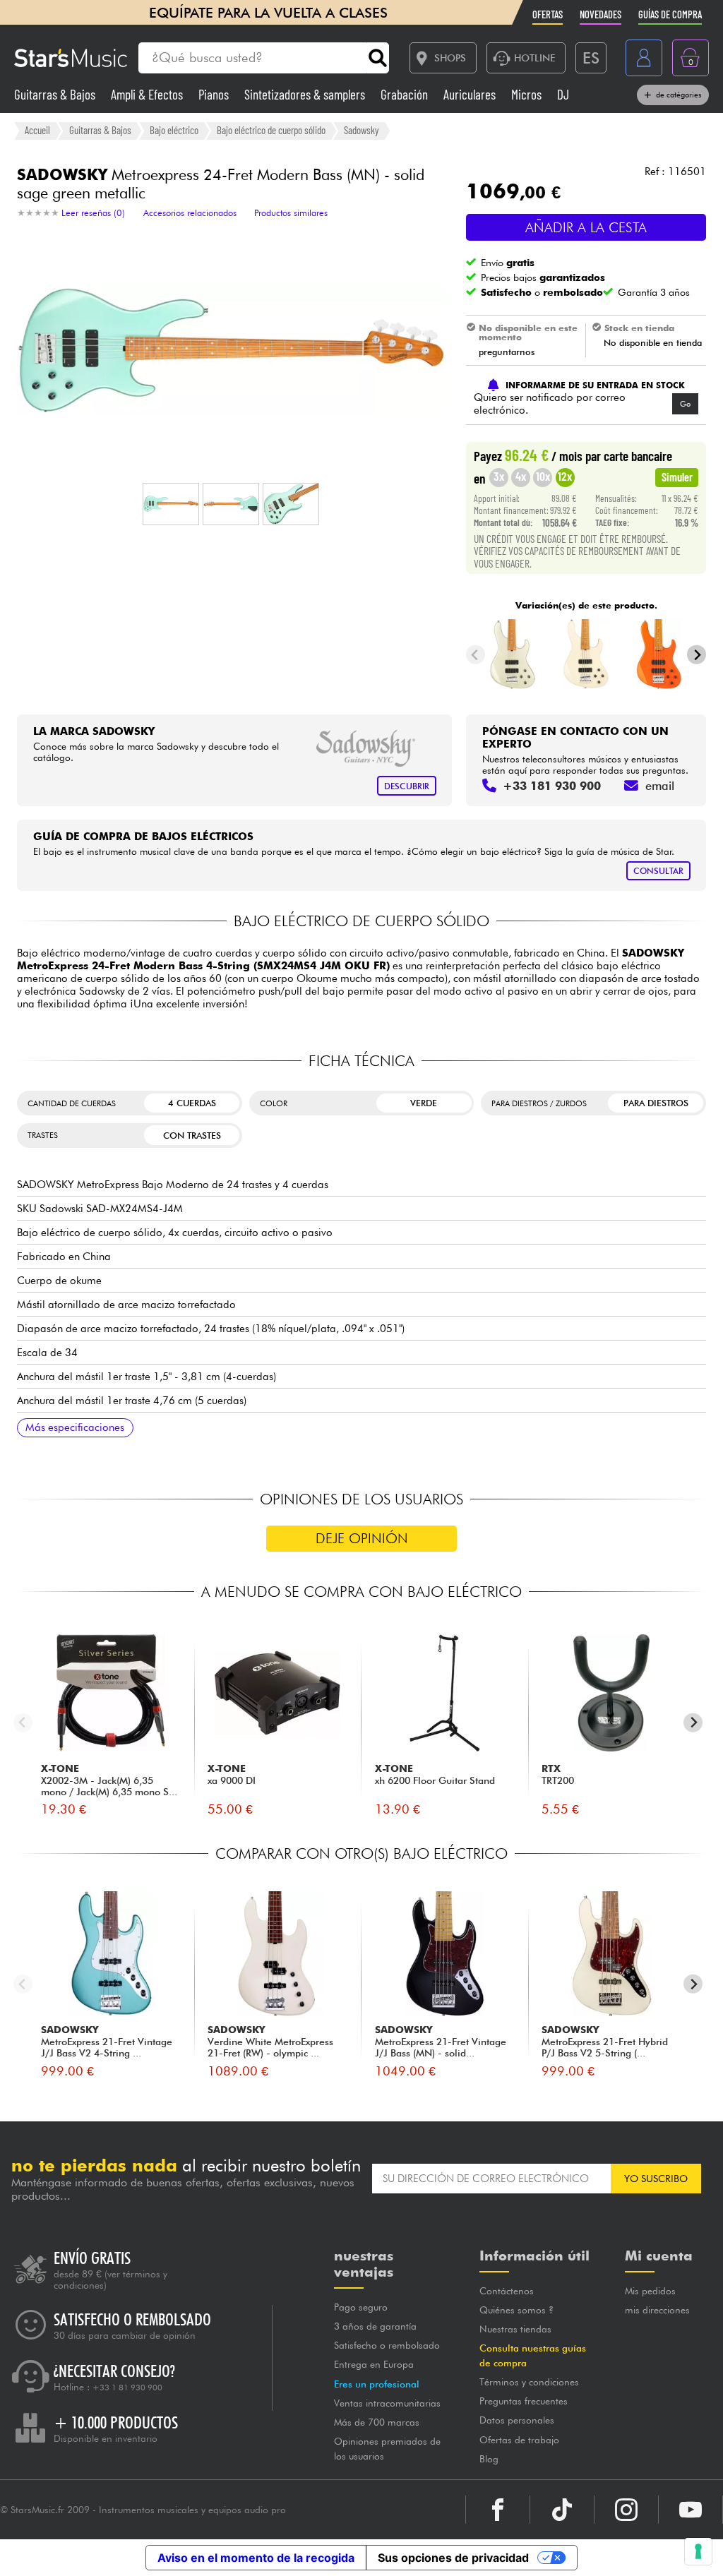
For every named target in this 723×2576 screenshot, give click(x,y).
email (660, 786)
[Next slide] (697, 655)
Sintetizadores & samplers (306, 94)
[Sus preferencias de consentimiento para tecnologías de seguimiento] (698, 2551)
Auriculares (471, 94)
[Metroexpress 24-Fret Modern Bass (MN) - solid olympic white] (586, 654)
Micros (528, 94)
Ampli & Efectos (148, 94)
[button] (171, 504)
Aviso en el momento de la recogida (256, 2558)
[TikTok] (562, 2510)
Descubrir (407, 786)
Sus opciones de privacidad (453, 2558)
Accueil (37, 130)
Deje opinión (362, 1538)
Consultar (658, 871)
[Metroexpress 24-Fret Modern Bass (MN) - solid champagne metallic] (513, 654)
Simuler (677, 477)
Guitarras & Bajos (56, 94)
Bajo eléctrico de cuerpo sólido (271, 130)
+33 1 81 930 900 (127, 2388)
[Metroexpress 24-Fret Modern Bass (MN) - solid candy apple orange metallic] (659, 654)
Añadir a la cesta (586, 227)
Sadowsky (361, 130)
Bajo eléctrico (174, 130)
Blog (489, 2459)
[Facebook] (498, 2510)
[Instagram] (626, 2510)
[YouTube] (691, 2510)
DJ (563, 94)
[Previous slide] (476, 655)
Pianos (215, 94)
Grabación (406, 94)
